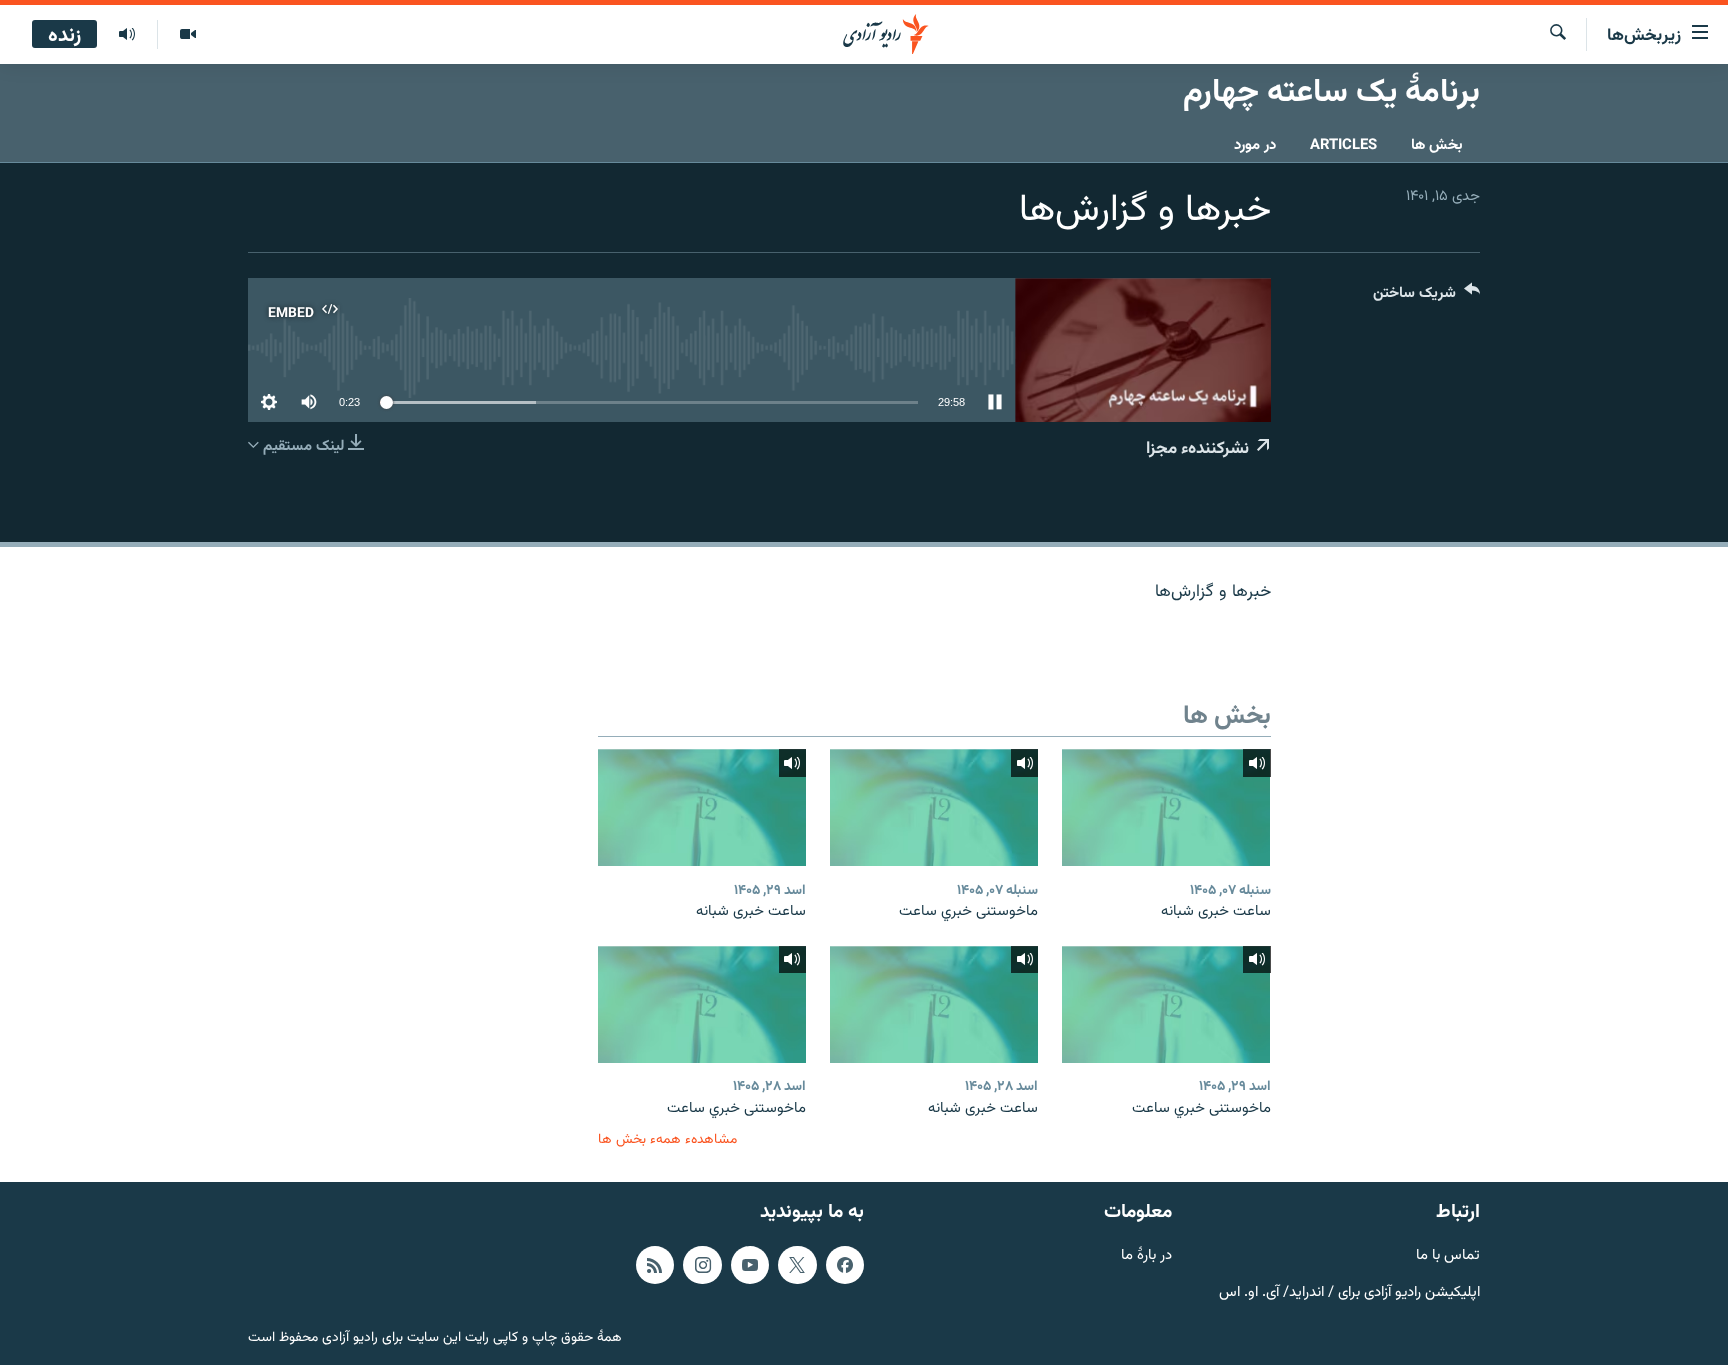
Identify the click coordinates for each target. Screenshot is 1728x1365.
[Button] (1426, 297)
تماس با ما (1448, 1256)
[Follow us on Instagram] (702, 1265)
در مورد (1255, 145)
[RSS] (655, 1265)
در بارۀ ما (1146, 1256)
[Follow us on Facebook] (845, 1265)
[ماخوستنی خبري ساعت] (934, 807)
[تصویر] (187, 35)
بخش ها (1437, 145)
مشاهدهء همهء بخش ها (667, 1139)
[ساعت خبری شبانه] (1166, 807)
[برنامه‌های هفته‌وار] (127, 35)
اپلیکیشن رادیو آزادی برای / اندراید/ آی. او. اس (1349, 1293)
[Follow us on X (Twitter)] (797, 1265)
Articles (1343, 145)
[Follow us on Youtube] (750, 1265)
